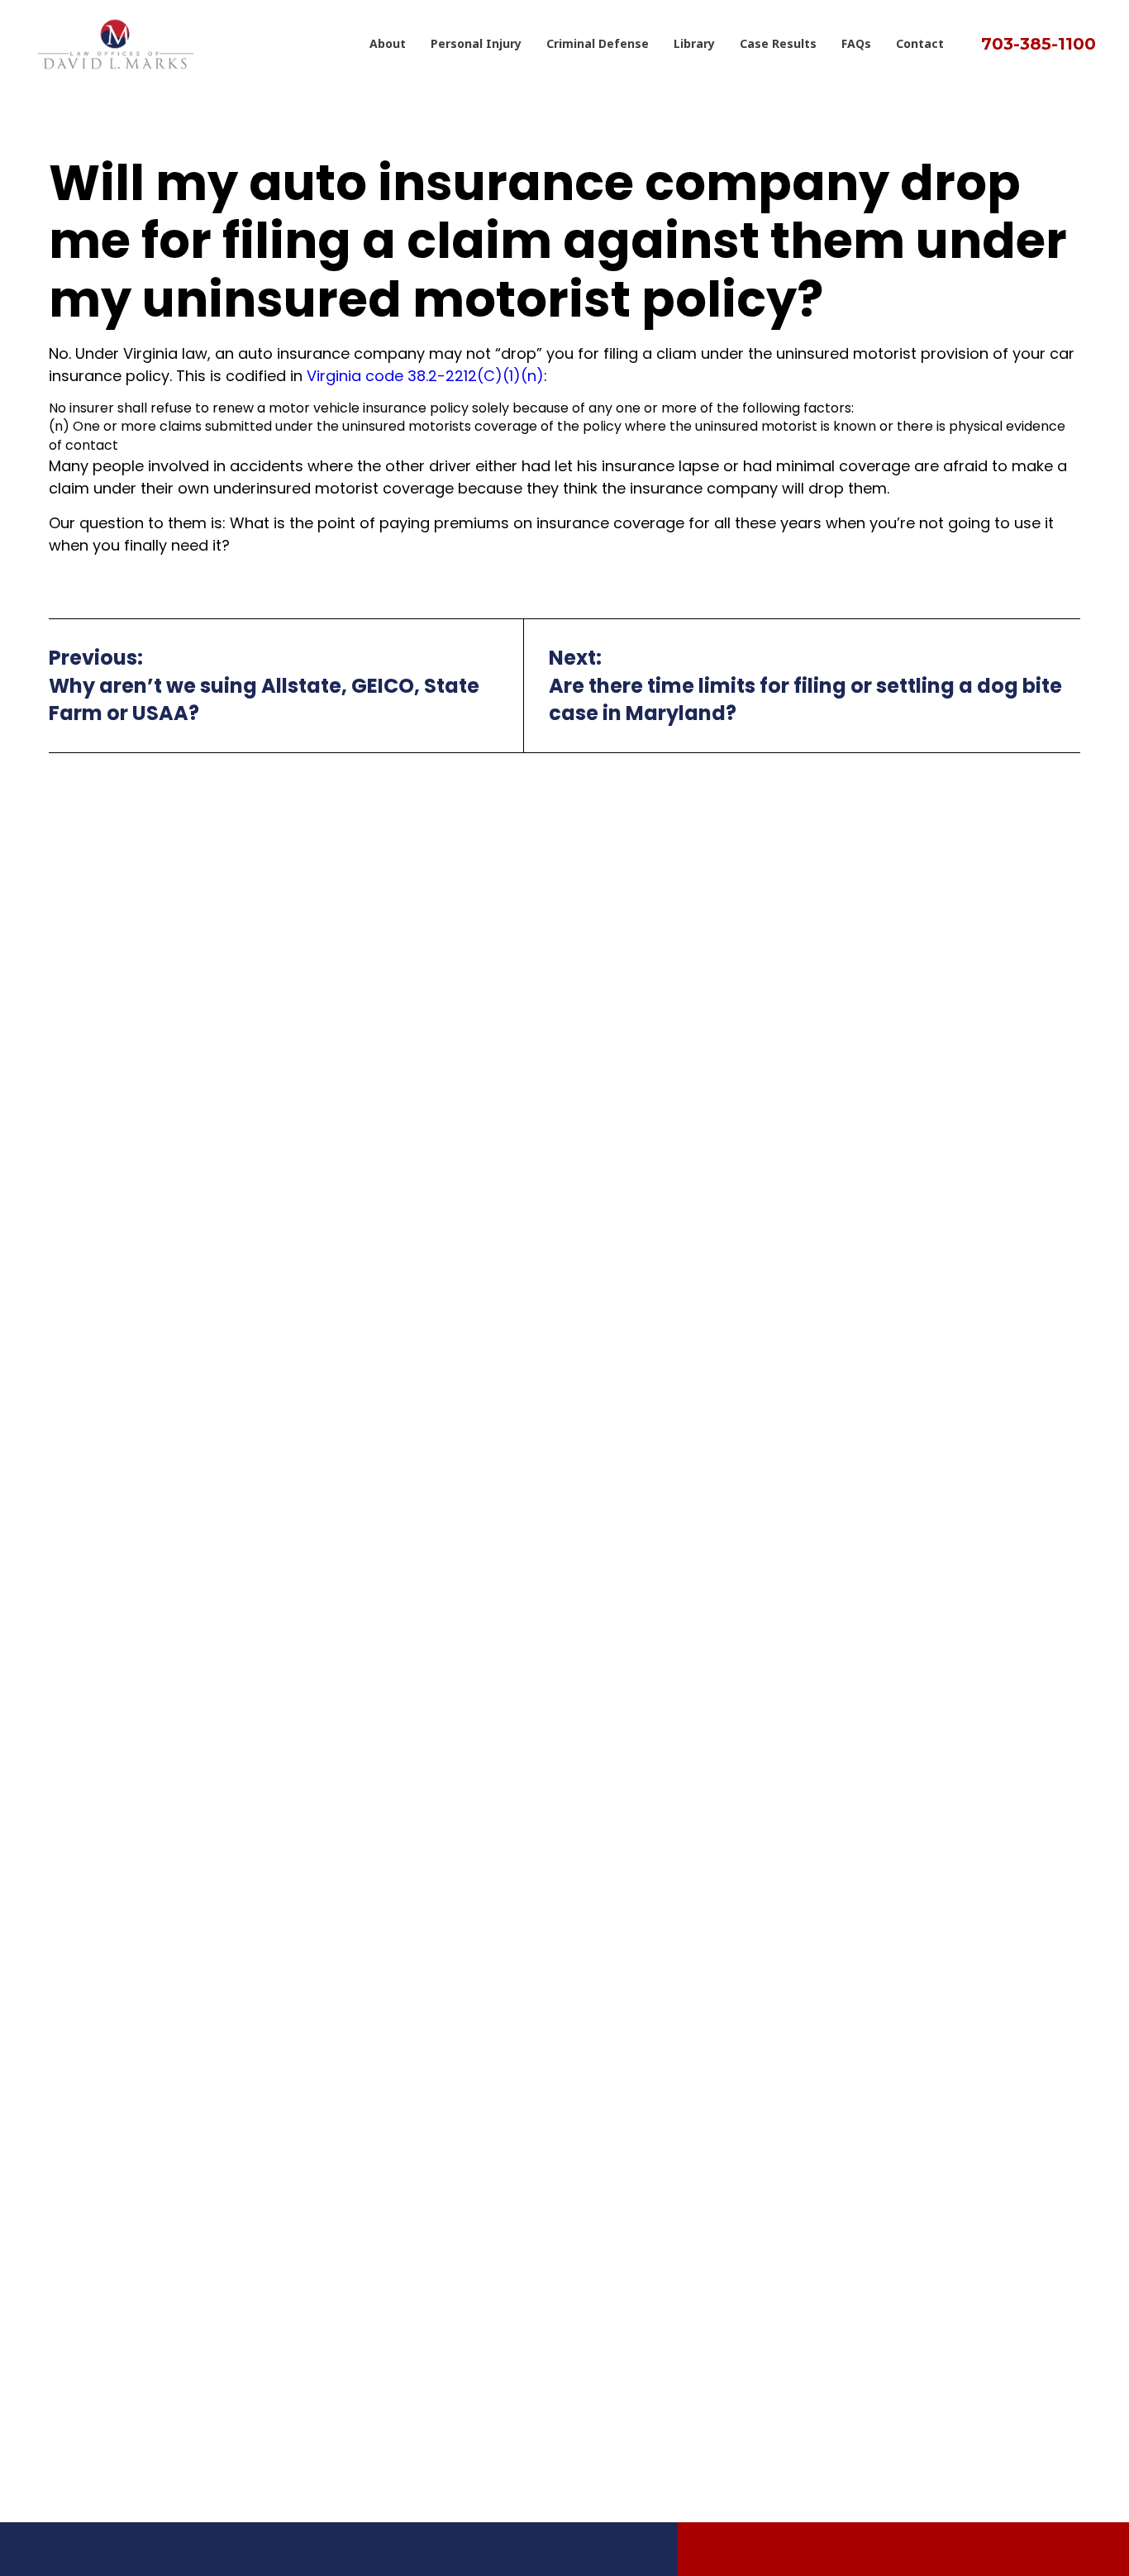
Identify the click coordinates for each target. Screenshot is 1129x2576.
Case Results (778, 43)
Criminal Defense (598, 43)
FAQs (856, 43)
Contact (920, 43)
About (388, 43)
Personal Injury (476, 43)
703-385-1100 (1038, 44)
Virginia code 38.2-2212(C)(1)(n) (425, 376)
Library (694, 43)
